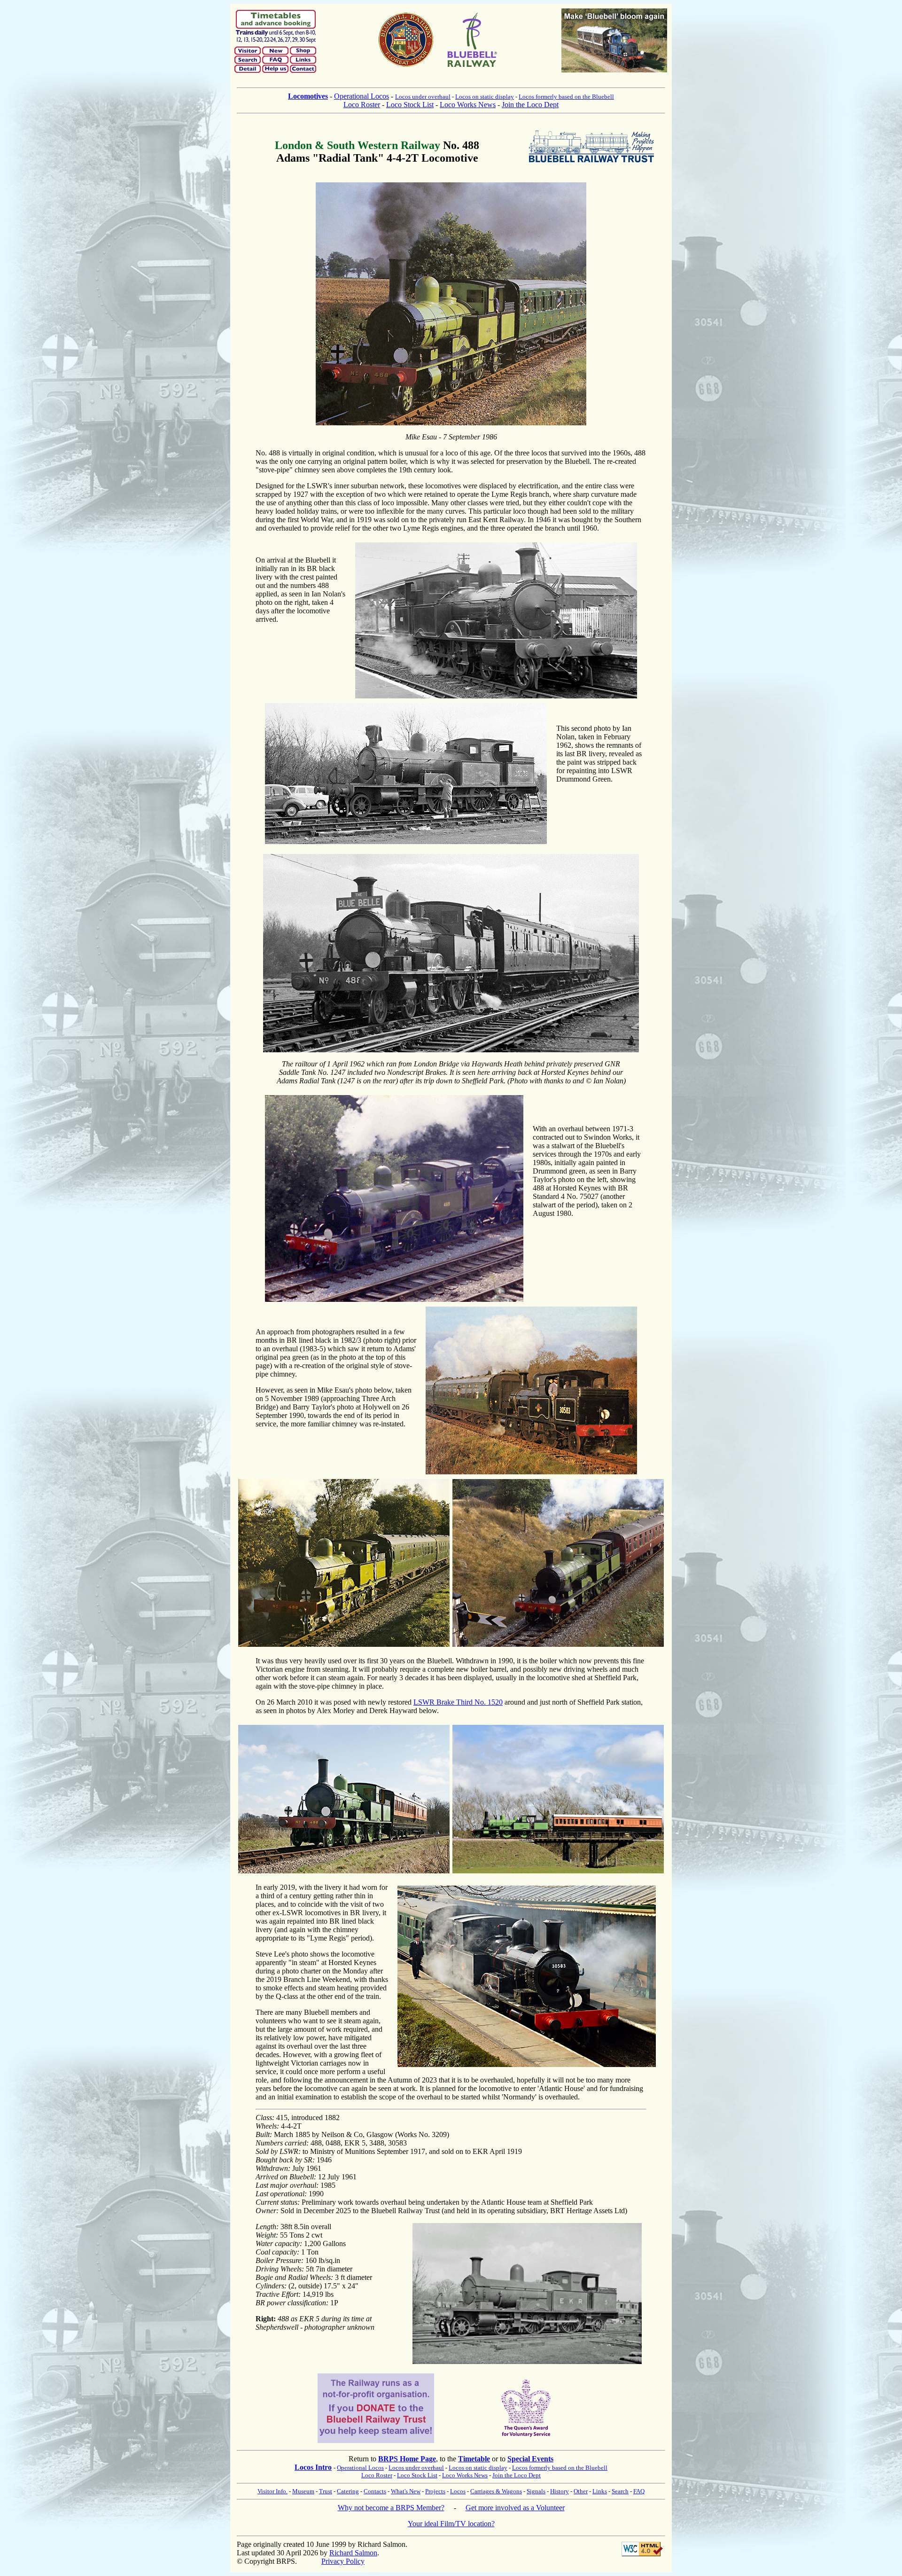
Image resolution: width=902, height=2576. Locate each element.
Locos (458, 2491)
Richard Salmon (353, 2553)
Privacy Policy (343, 2561)
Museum (303, 2491)
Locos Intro (313, 2467)
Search (620, 2491)
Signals (536, 2491)
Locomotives (308, 96)
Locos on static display (485, 97)
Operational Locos (362, 96)
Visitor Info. (272, 2491)
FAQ (639, 2491)
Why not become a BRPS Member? (391, 2508)
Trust (326, 2491)
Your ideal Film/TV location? (451, 2524)
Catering (348, 2491)
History (560, 2491)
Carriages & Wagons (496, 2491)
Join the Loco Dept (530, 105)
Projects (435, 2491)
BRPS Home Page (407, 2459)
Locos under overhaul (423, 97)
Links (600, 2491)
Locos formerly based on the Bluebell (566, 97)
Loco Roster (362, 105)
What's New (406, 2491)
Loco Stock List (410, 105)
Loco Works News (468, 105)
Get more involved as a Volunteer (515, 2508)
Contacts (375, 2491)
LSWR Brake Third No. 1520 (458, 1702)
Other (581, 2491)
